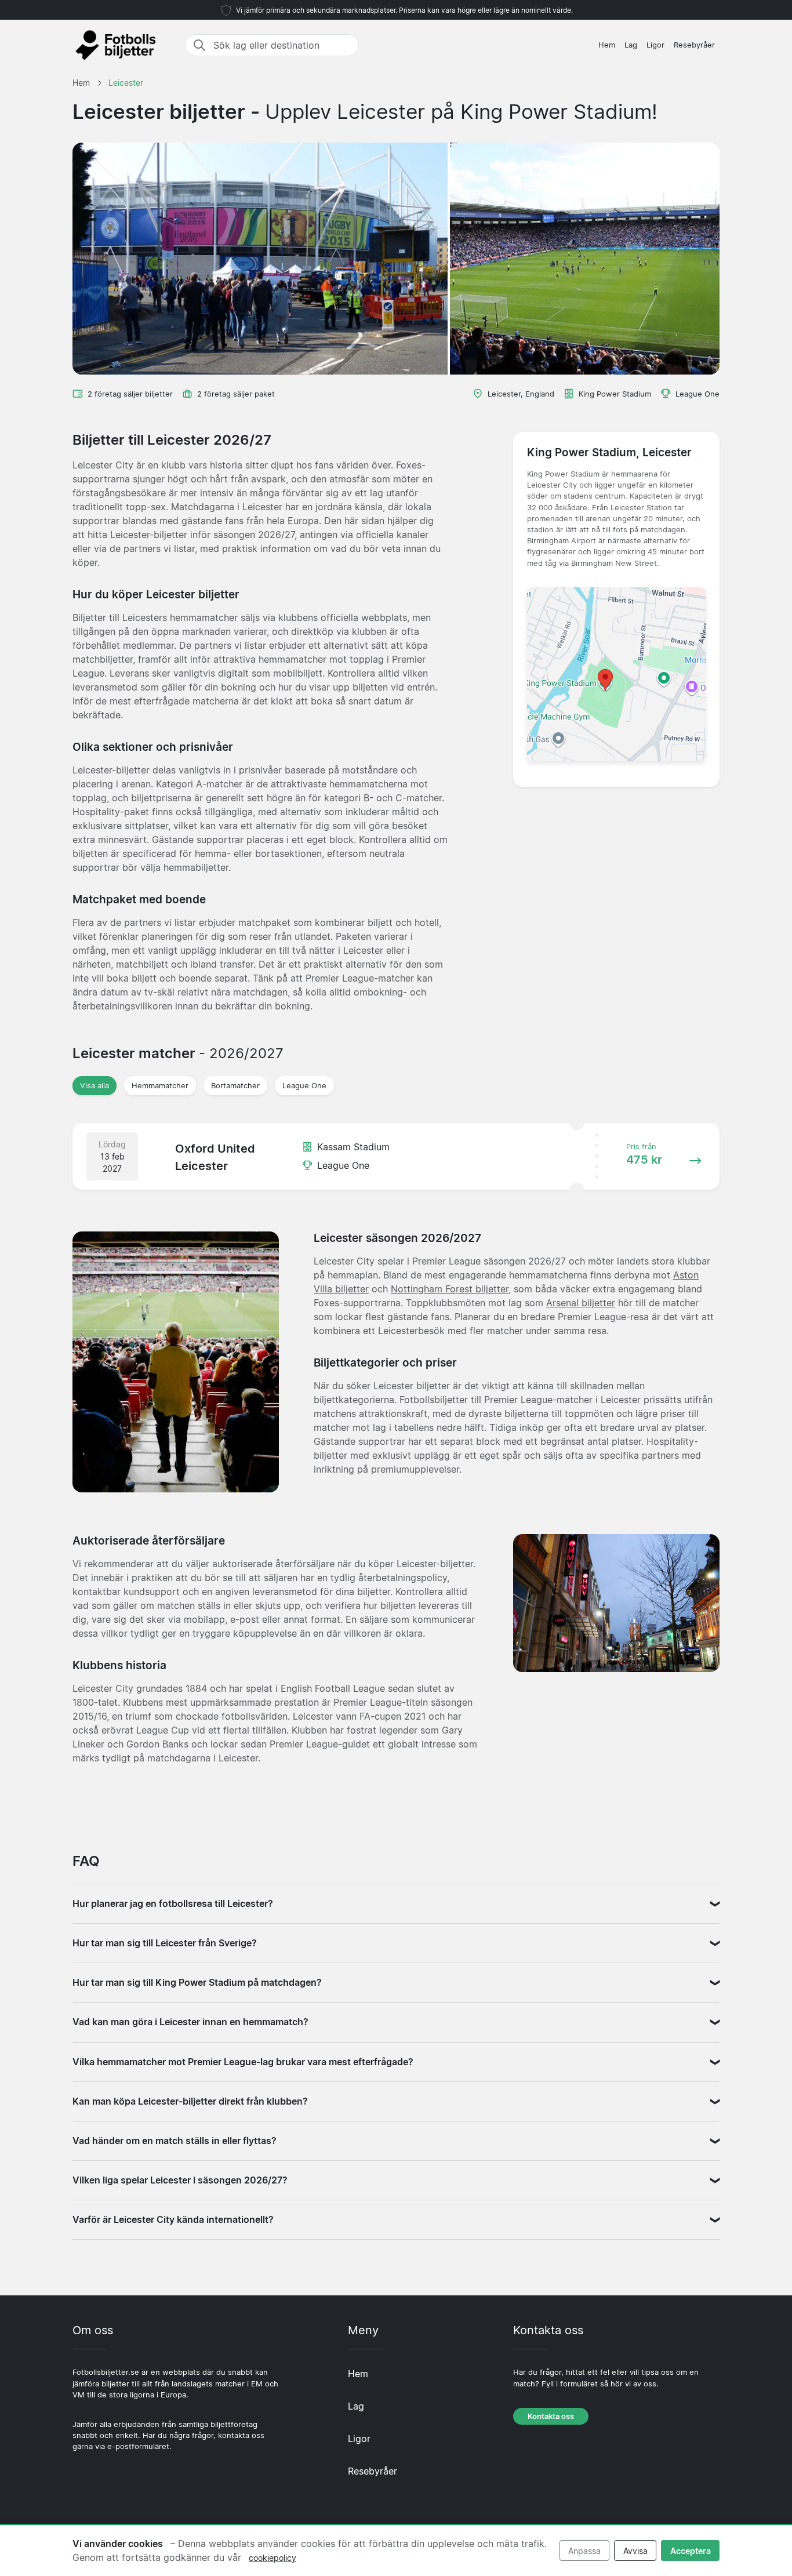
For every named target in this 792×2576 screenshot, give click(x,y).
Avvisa (635, 2551)
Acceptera (691, 2551)
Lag (631, 45)
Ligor (655, 45)
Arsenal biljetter (581, 1303)
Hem (607, 45)
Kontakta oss (551, 2416)
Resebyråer (694, 45)
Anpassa (584, 2551)
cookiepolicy (273, 2558)
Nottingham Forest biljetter (450, 1289)
